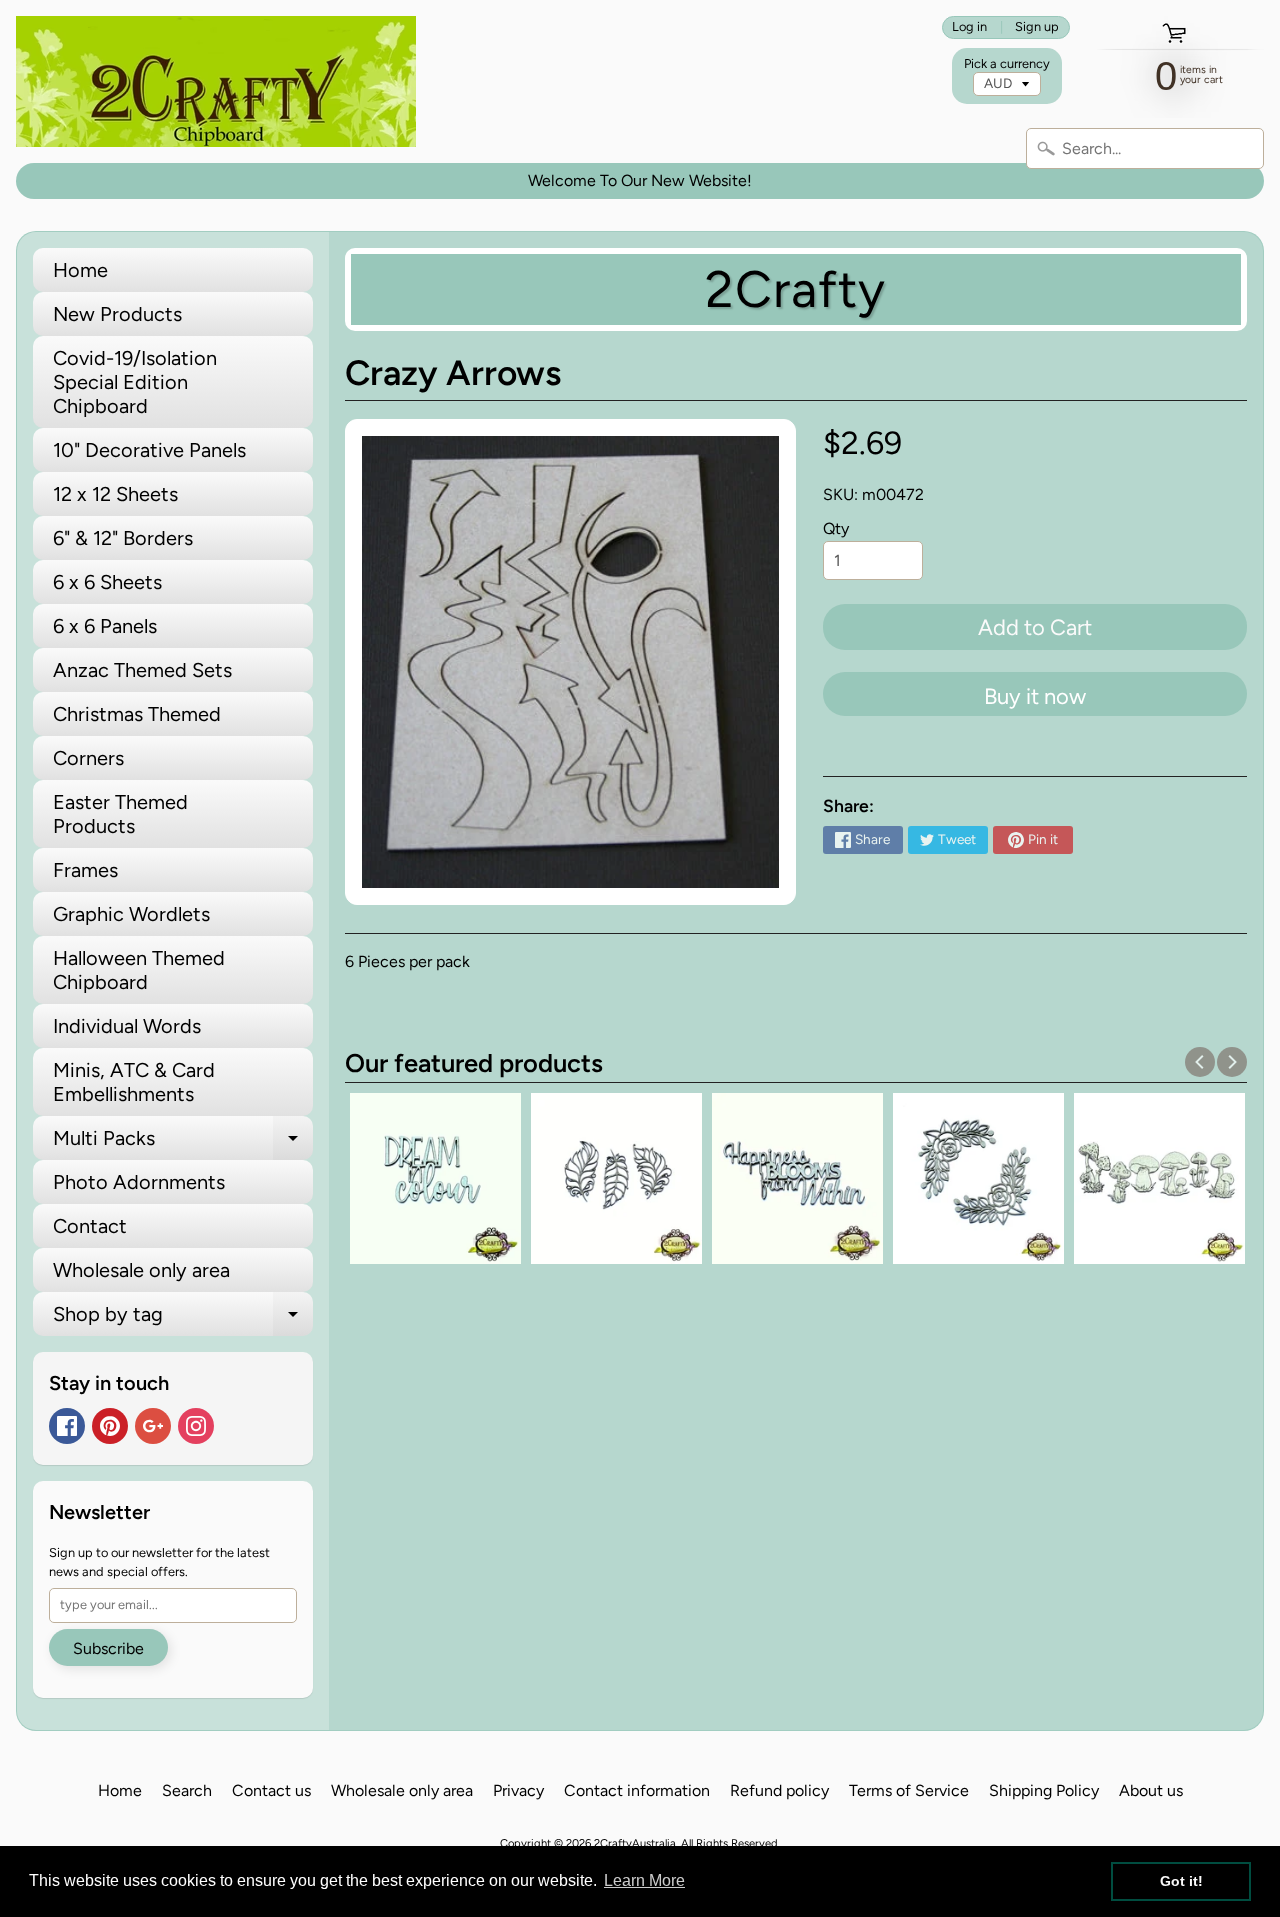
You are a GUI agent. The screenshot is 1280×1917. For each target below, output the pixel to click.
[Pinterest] (110, 1426)
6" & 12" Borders (123, 538)
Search (187, 1790)
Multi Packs (183, 1143)
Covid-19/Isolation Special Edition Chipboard (135, 382)
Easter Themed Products (120, 814)
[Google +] (153, 1426)
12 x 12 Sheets (115, 494)
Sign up (1037, 27)
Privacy (518, 1790)
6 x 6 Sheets (107, 582)
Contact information (637, 1790)
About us (1151, 1790)
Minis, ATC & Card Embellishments (134, 1082)
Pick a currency (1007, 63)
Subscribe (108, 1648)
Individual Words (127, 1026)
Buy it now (1035, 696)
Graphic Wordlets (131, 914)
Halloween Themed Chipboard (139, 970)
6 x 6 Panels (105, 626)
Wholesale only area (141, 1270)
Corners (88, 758)
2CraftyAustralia (635, 1843)
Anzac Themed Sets (142, 670)
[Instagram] (196, 1426)
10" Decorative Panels (149, 450)
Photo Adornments (139, 1182)
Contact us (271, 1790)
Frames (85, 870)
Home (80, 270)
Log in (969, 27)
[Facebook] (67, 1426)
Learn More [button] (644, 1880)
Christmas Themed (137, 714)
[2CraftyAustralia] (216, 81)
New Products (117, 314)
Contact (90, 1226)
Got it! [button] (1181, 1881)
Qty (836, 528)
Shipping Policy (1044, 1790)
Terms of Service (909, 1790)
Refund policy (779, 1790)
